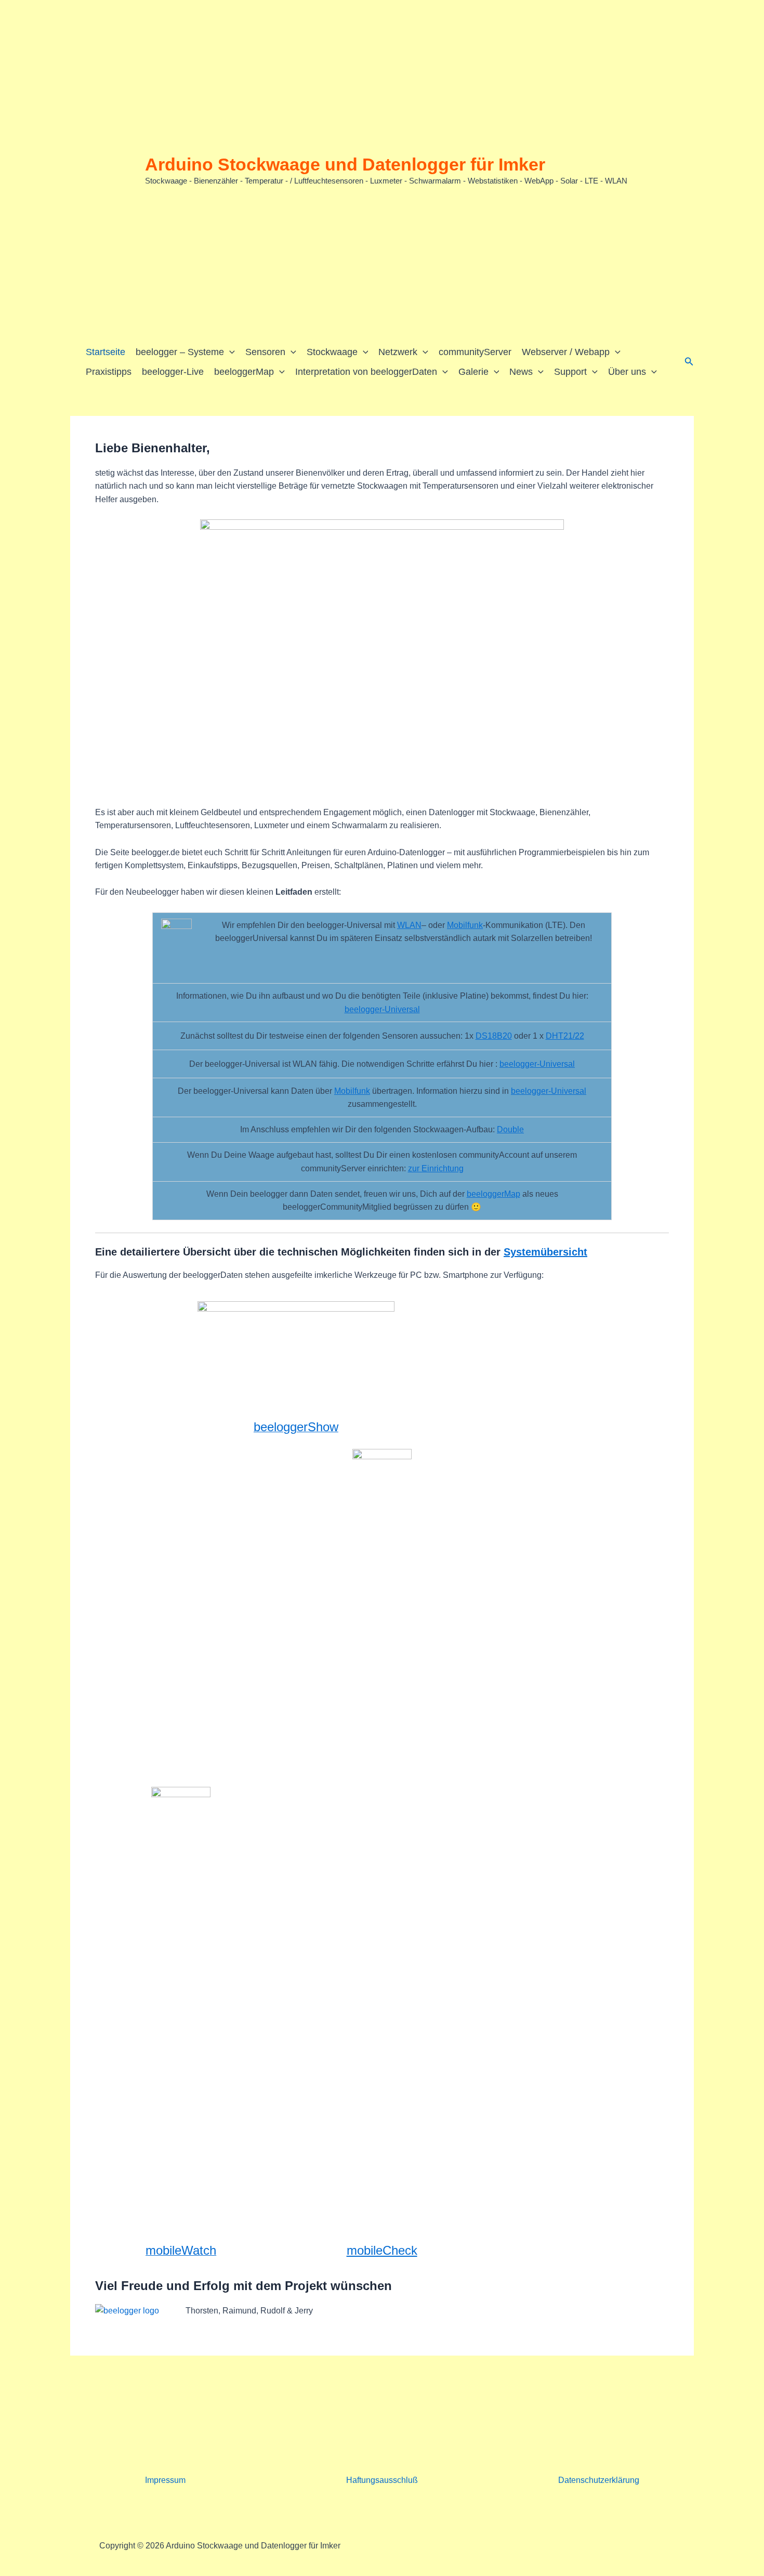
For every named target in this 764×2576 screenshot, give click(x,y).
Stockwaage (332, 352)
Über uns (627, 372)
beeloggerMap (244, 372)
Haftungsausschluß (382, 2480)
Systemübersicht (545, 1252)
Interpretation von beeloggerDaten (366, 372)
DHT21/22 (565, 1036)
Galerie (473, 372)
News (521, 372)
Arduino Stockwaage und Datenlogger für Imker (345, 164)
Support (570, 372)
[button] (229, 352)
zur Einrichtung (436, 1168)
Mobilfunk (465, 925)
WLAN (409, 925)
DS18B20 (494, 1036)
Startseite (106, 352)
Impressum (165, 2480)
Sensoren (265, 352)
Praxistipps (109, 372)
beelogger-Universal (382, 1009)
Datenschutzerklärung (599, 2480)
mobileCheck (382, 2250)
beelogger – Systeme (180, 352)
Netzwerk (398, 352)
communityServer (475, 352)
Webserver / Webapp (566, 352)
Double (510, 1129)
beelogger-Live (173, 372)
